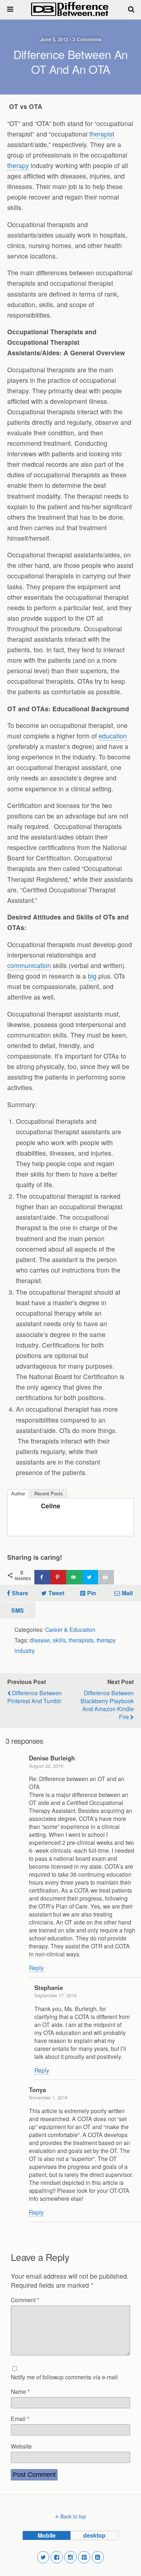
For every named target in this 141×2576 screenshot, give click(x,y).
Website (21, 2446)
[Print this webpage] (106, 1577)
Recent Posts (49, 1494)
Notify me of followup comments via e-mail (64, 2377)
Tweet (56, 1593)
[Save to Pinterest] (58, 1577)
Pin (92, 1593)
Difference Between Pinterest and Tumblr (35, 1697)
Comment (25, 2300)
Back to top (73, 2516)
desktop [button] (94, 2535)
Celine (51, 1506)
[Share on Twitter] (90, 1577)
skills (59, 1640)
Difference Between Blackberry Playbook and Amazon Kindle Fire (107, 1705)
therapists (81, 1640)
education (113, 736)
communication (29, 965)
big (92, 976)
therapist (102, 134)
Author (18, 1494)
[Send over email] (74, 1577)
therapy (18, 165)
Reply (36, 1968)
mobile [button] (47, 2535)
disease (40, 1640)
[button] (43, 2557)
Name (20, 2391)
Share (20, 1593)
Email (20, 2418)
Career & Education (70, 1629)
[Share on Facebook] (42, 1577)
